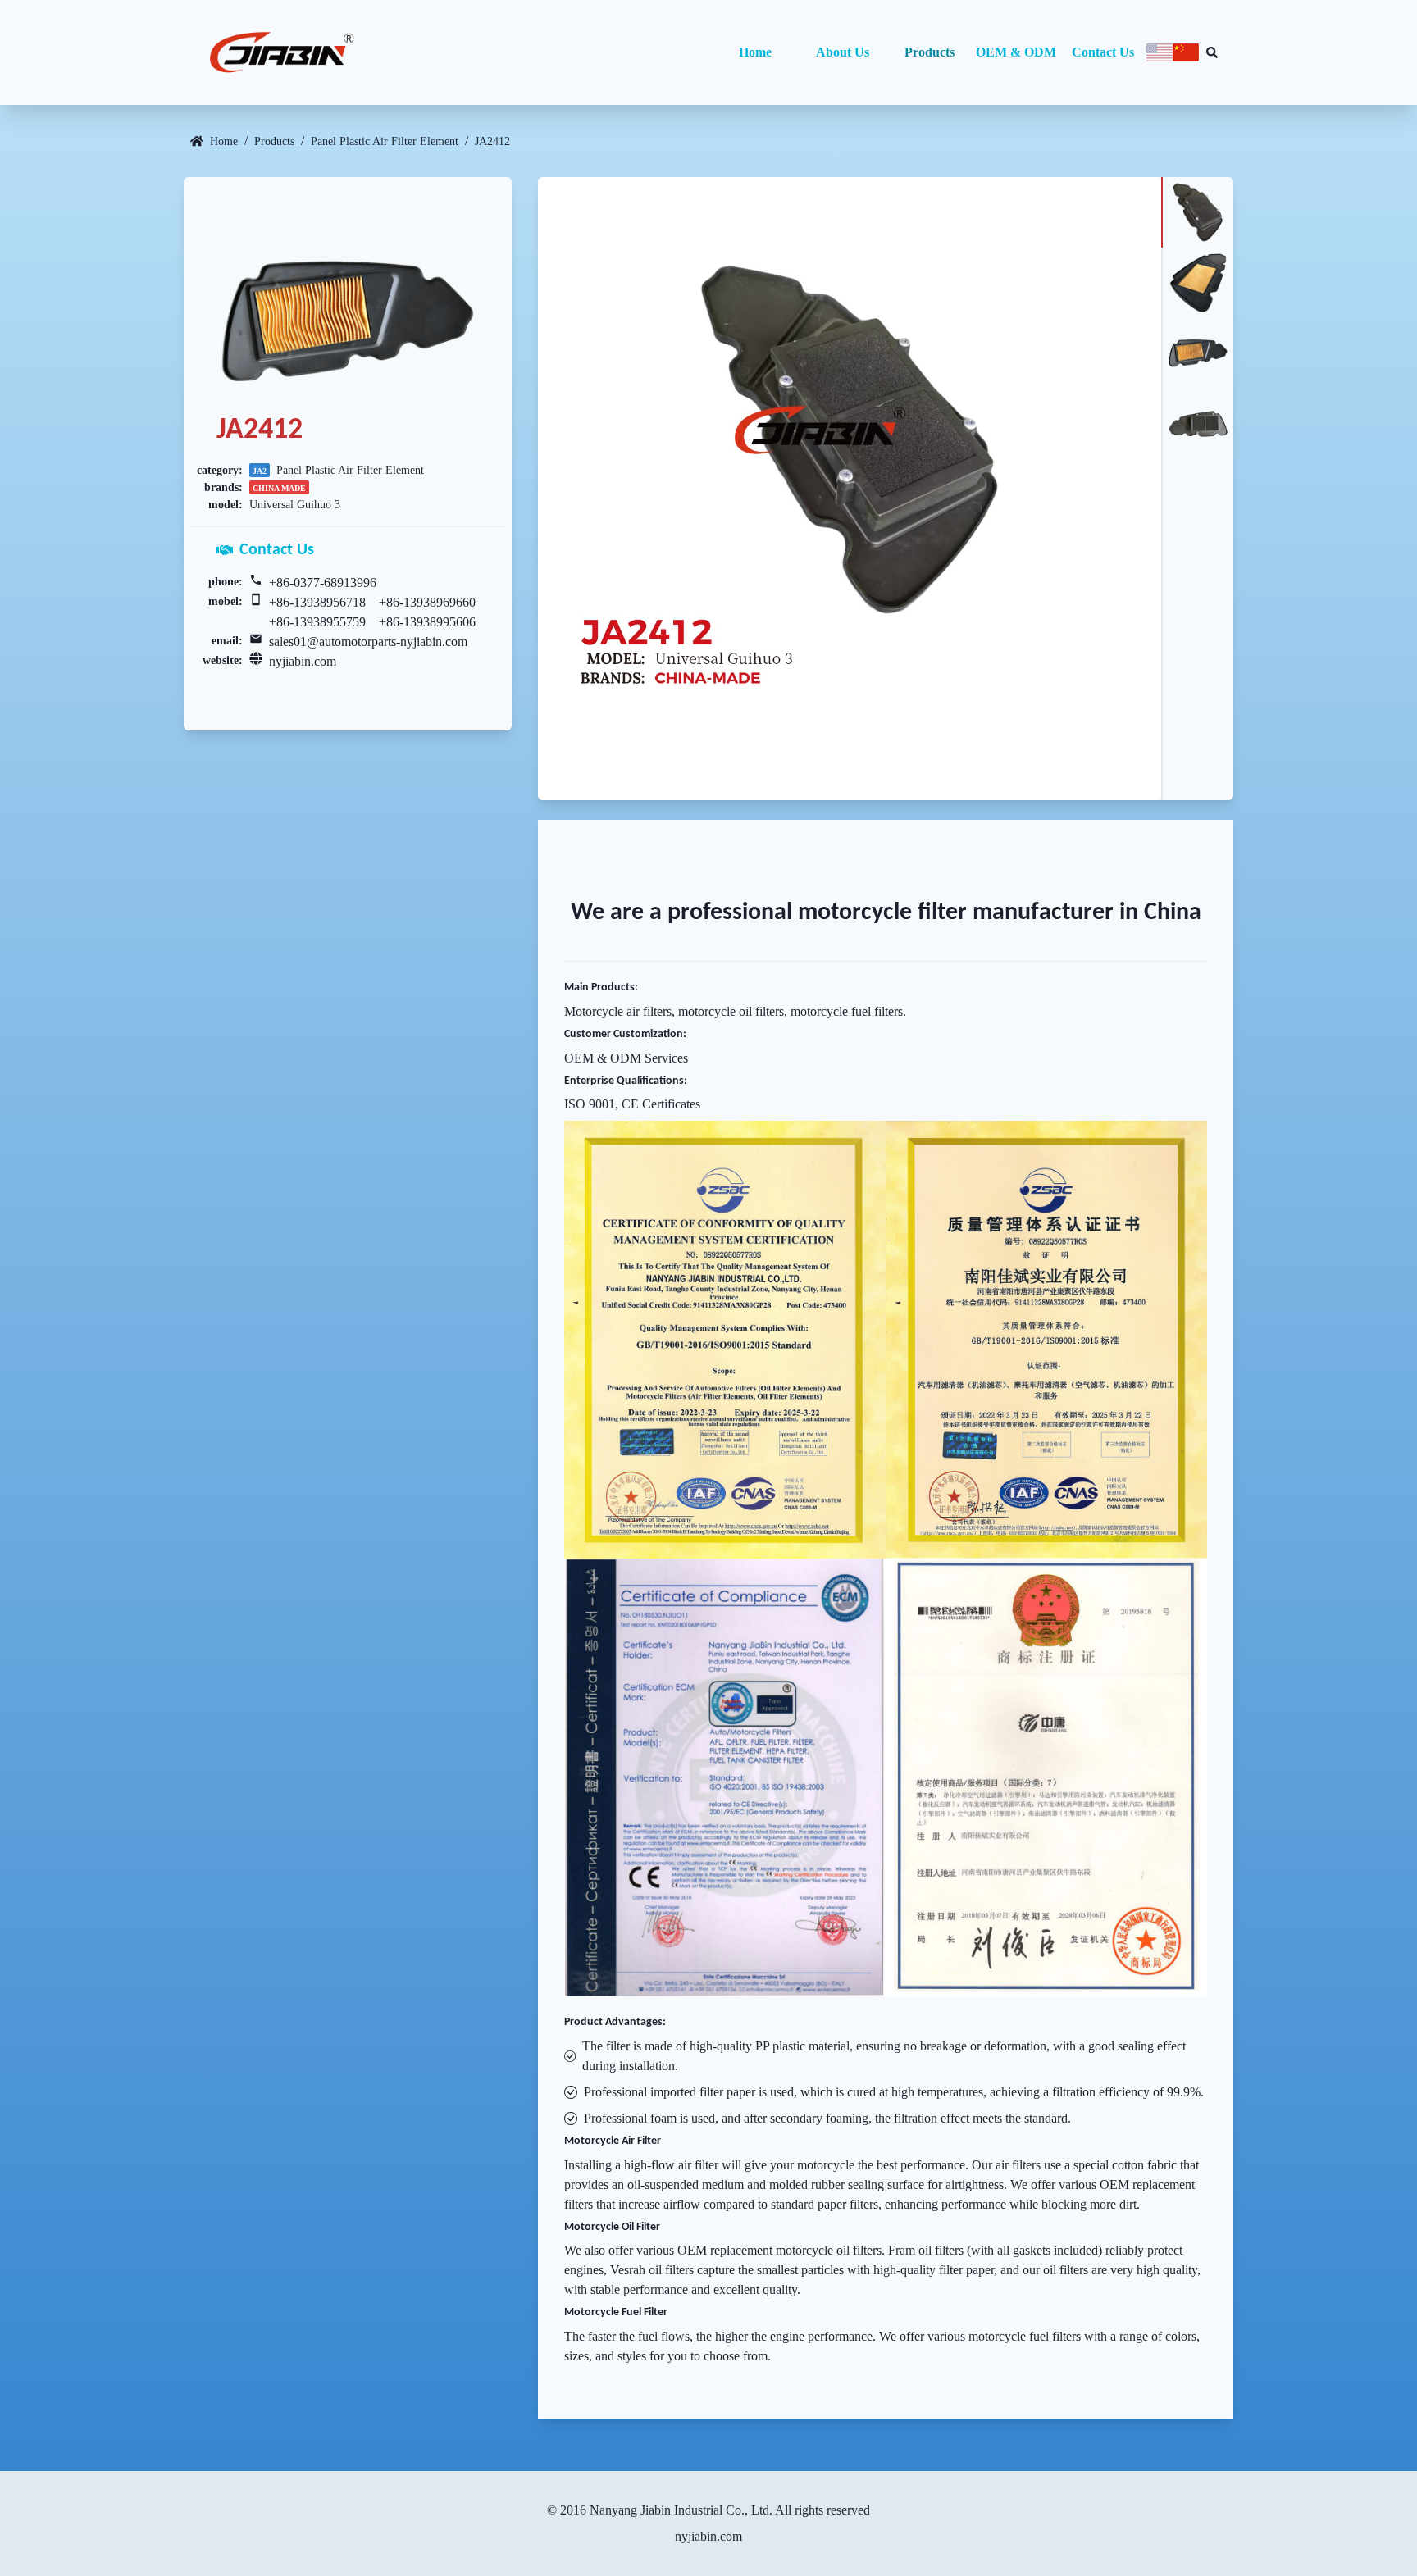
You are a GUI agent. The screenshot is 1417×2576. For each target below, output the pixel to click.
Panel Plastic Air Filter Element (385, 141)
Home (755, 52)
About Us (843, 52)
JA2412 (492, 141)
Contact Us (1103, 52)
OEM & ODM (1016, 52)
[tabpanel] (850, 489)
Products (929, 52)
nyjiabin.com (303, 661)
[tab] (1197, 212)
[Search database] (1212, 52)
